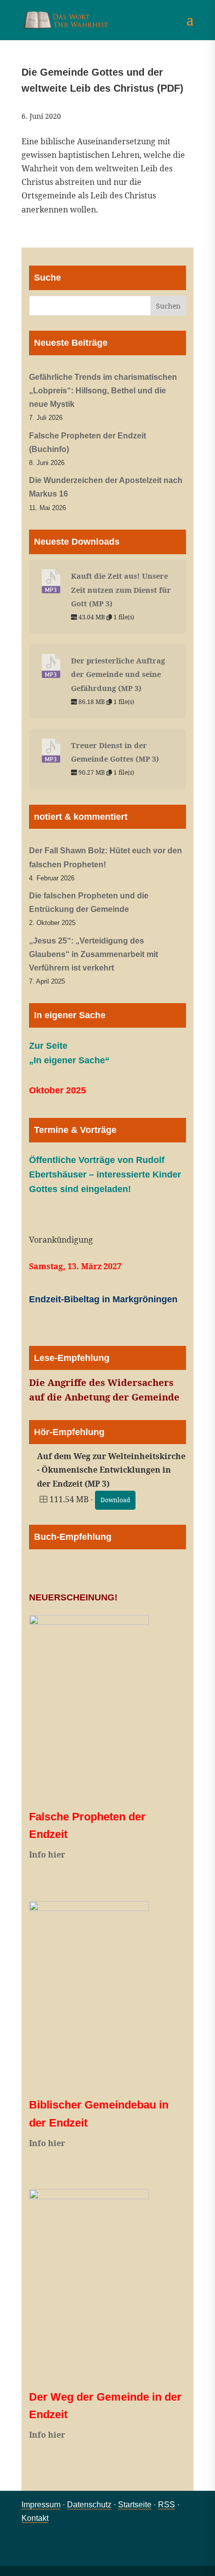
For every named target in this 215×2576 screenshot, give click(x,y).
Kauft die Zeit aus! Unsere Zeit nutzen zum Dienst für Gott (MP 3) (121, 589)
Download (115, 1500)
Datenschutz (89, 2505)
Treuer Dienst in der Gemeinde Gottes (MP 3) (115, 752)
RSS (166, 2505)
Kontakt (35, 2518)
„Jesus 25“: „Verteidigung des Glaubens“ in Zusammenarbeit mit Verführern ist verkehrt (93, 954)
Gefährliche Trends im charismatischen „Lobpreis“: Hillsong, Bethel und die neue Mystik (103, 391)
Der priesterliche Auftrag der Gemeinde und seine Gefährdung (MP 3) (118, 674)
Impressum (41, 2505)
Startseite (135, 2505)
